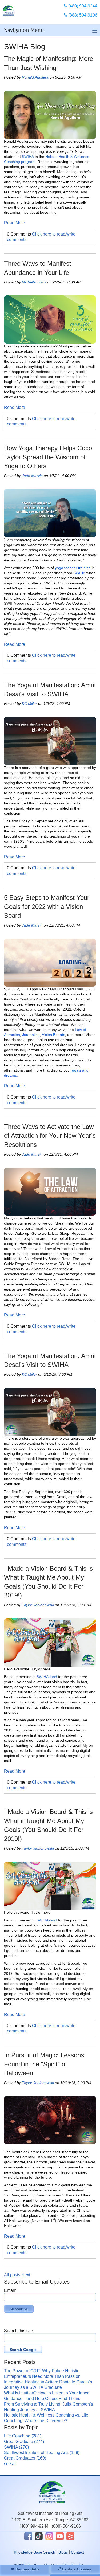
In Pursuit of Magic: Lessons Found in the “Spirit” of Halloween (44, 2064)
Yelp (70, 2536)
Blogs (63, 2552)
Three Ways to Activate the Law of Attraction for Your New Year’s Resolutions (50, 1136)
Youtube (60, 2536)
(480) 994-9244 (34, 2526)
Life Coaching (23, 2436)
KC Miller (29, 703)
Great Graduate (24, 2442)
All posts (12, 2275)
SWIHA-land (47, 1677)
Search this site (19, 2331)
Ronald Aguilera (35, 77)
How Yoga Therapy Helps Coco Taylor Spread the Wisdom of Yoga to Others (48, 457)
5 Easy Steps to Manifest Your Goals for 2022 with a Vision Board (47, 906)
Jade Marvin (32, 476)
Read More (15, 223)
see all (10, 2464)
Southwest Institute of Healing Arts (42, 2452)
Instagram (49, 2536)
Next (26, 2275)
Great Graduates (25, 2458)
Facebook (28, 2536)
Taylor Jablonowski (38, 1605)
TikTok (39, 2536)
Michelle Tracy (34, 282)
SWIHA (28, 157)
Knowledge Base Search (35, 2552)
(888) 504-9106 (66, 2526)
